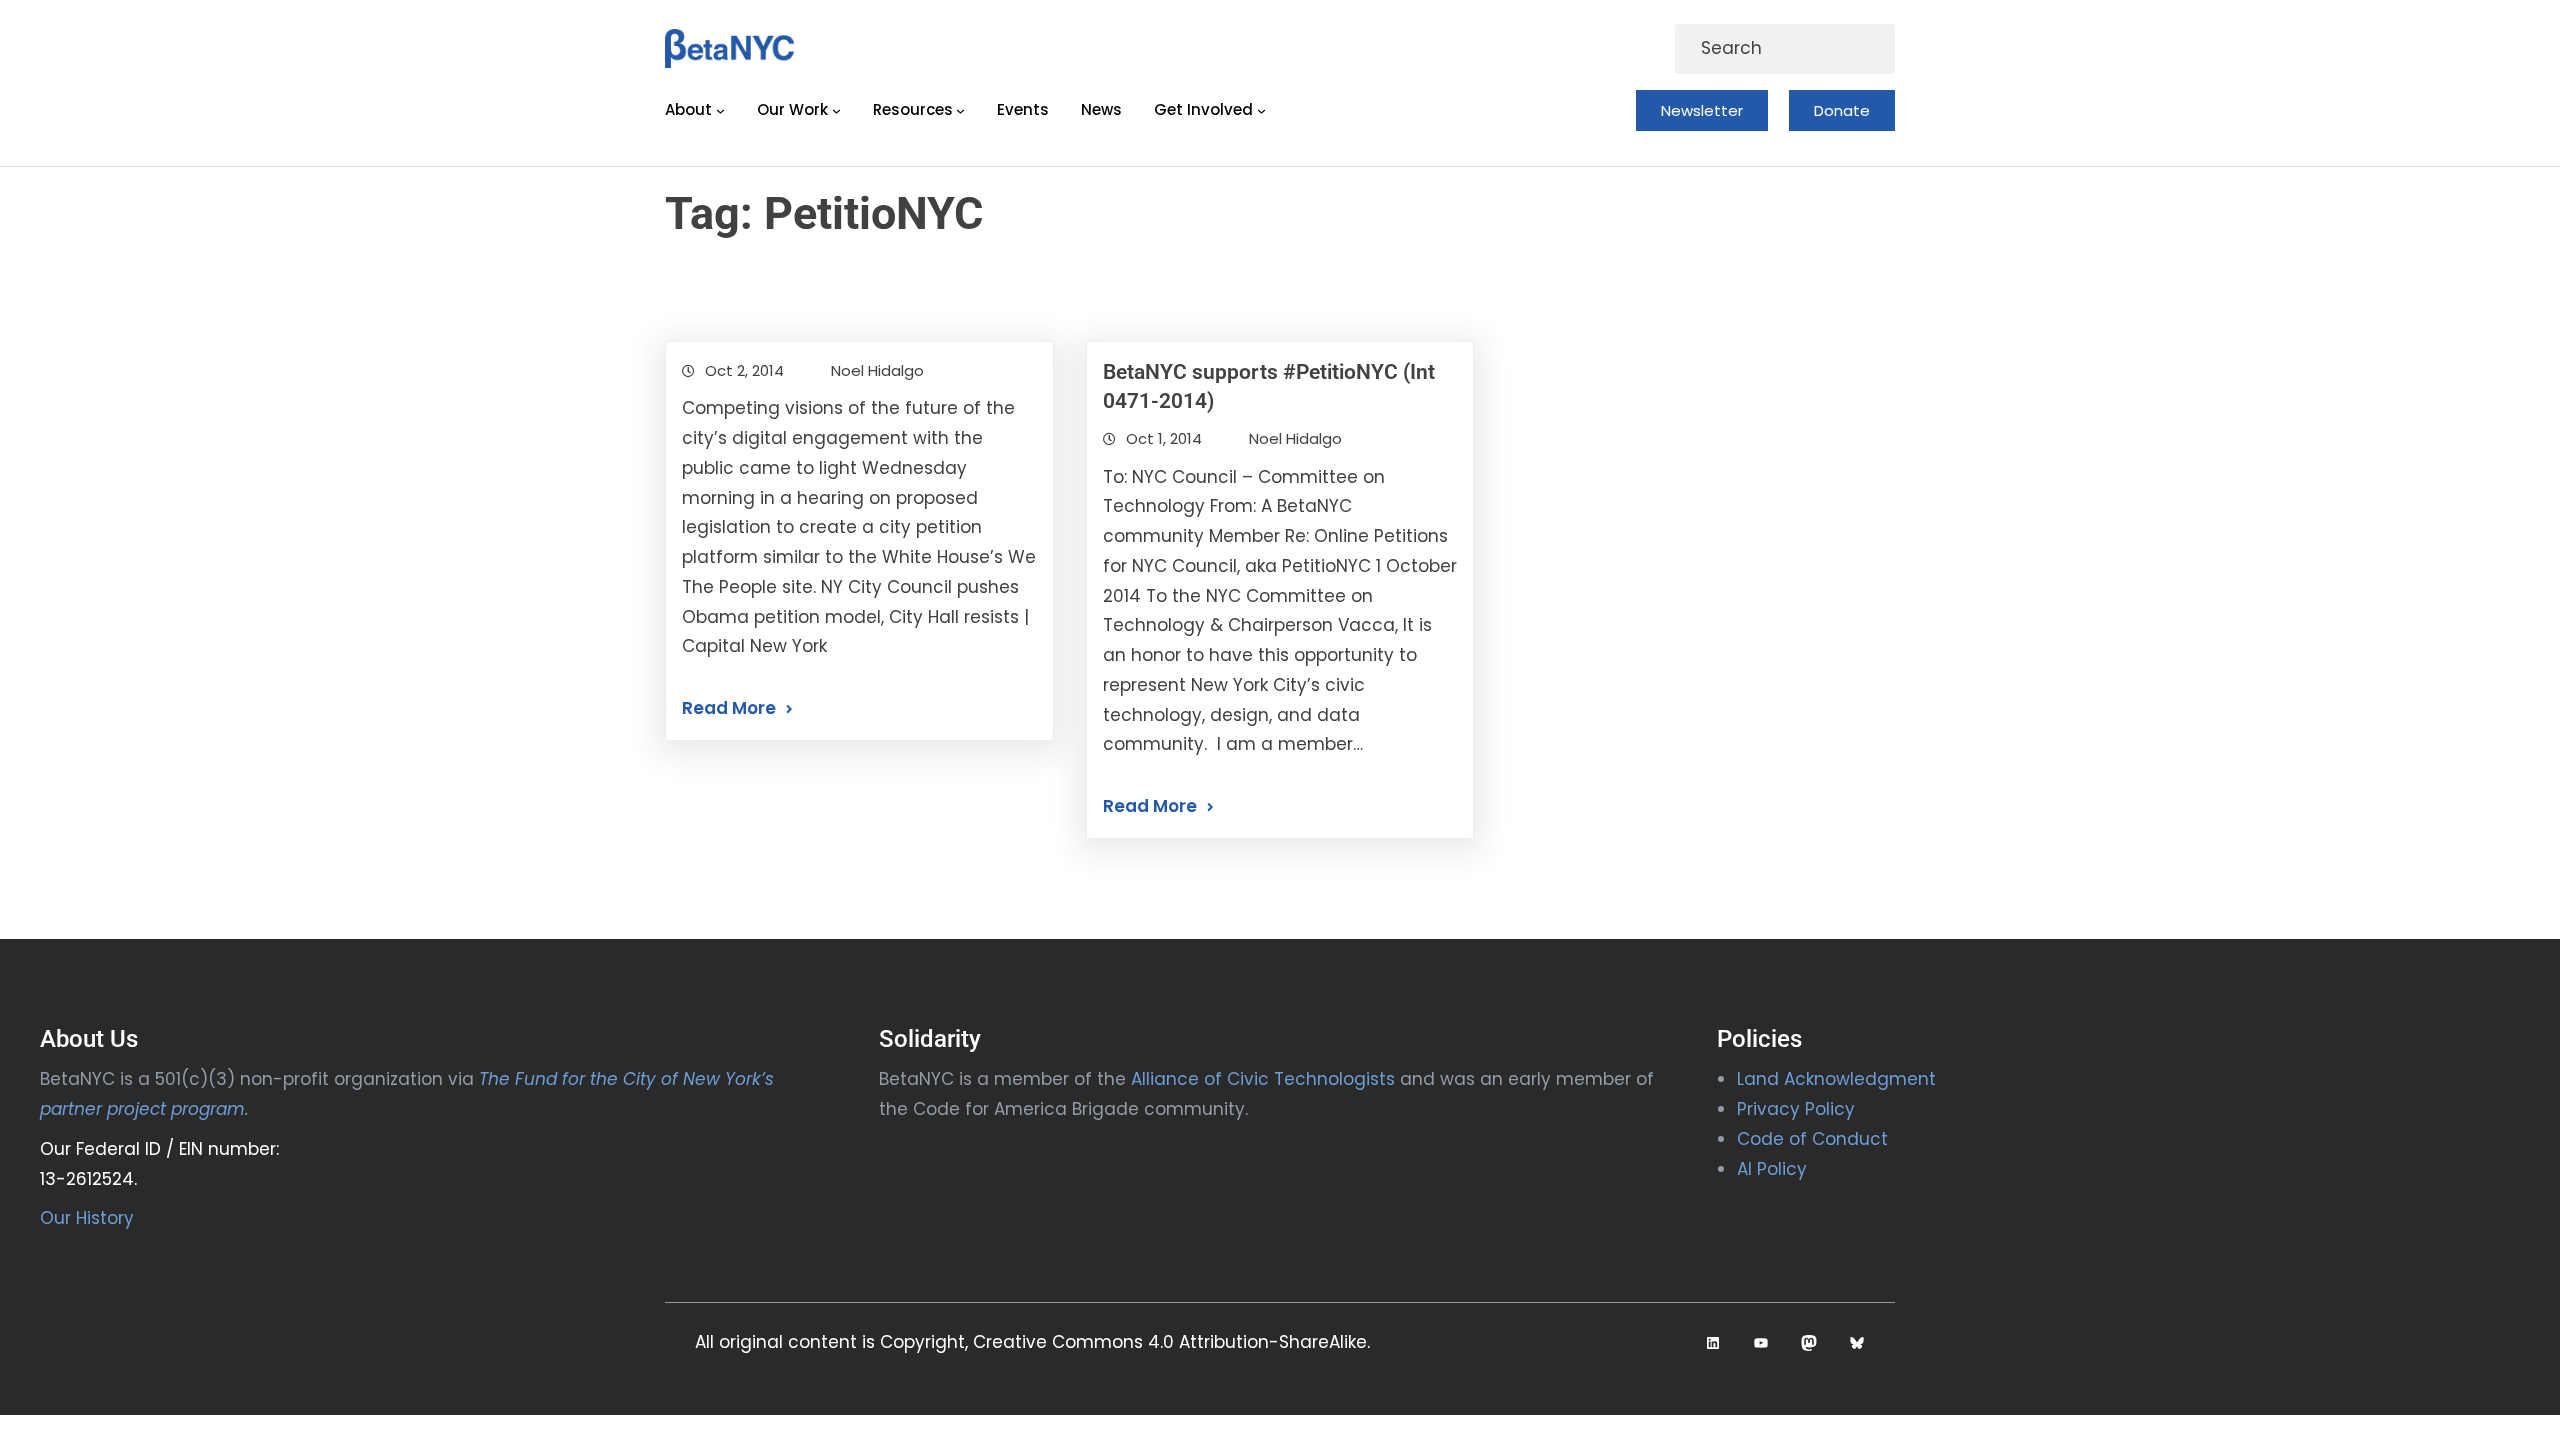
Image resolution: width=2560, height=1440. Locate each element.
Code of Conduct (1812, 1139)
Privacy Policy (1796, 1109)
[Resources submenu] (960, 110)
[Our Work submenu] (836, 110)
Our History (87, 1218)
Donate (1842, 110)
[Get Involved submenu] (1261, 110)
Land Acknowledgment (1836, 1079)
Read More (729, 708)
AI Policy (1772, 1169)
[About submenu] (720, 110)
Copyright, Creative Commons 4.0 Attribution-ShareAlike (1123, 1342)
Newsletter (1702, 110)
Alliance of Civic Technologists (1263, 1079)
